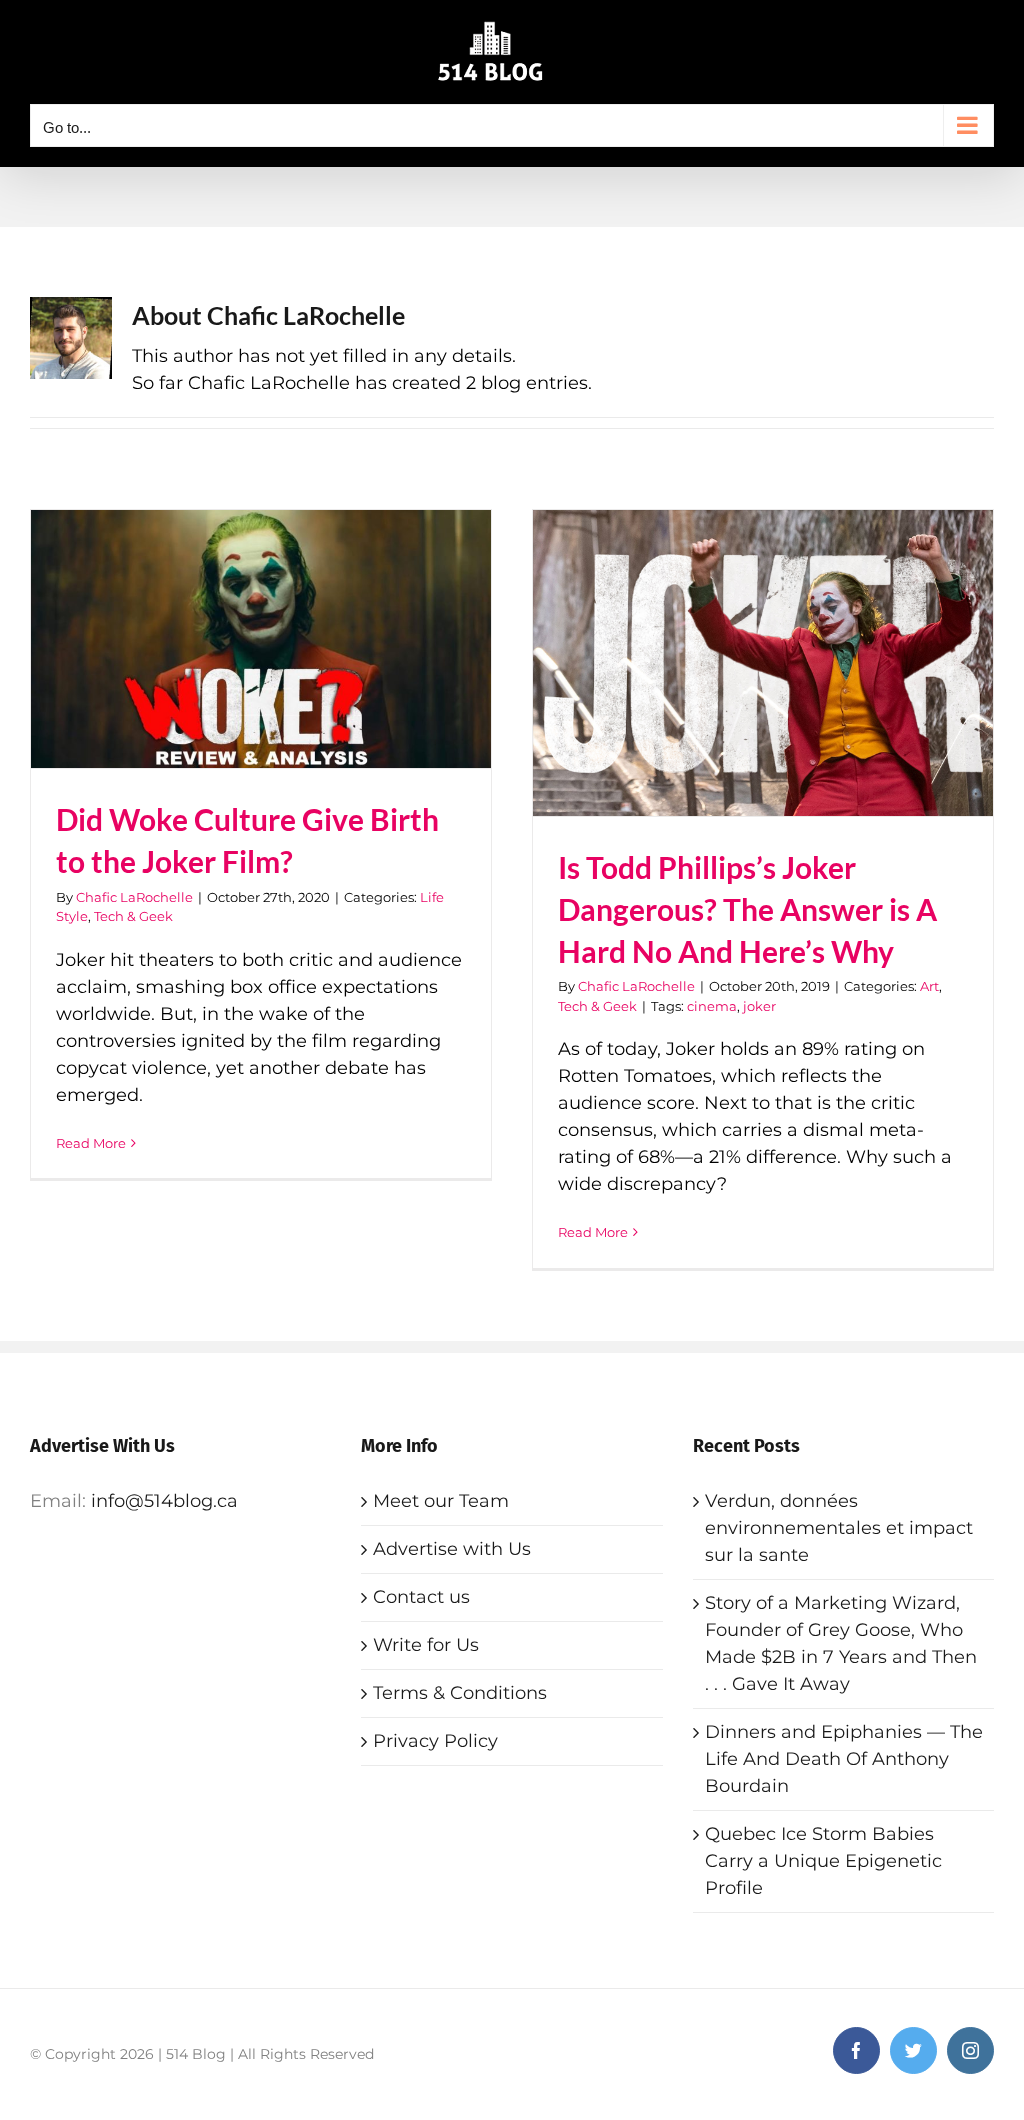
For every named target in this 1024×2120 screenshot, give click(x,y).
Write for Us (426, 1645)
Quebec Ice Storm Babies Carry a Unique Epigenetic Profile (823, 1861)
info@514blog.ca (164, 1501)
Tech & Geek (133, 916)
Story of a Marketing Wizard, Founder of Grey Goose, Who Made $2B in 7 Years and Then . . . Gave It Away (841, 1643)
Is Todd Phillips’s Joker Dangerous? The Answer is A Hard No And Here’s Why (747, 909)
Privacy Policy (435, 1741)
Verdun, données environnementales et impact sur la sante (839, 1528)
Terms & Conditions (460, 1693)
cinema (712, 1006)
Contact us (421, 1597)
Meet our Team (441, 1501)
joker (759, 1006)
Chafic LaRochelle (134, 897)
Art (929, 986)
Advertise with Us (452, 1549)
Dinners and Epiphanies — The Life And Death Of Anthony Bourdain (844, 1759)
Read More (91, 1143)
